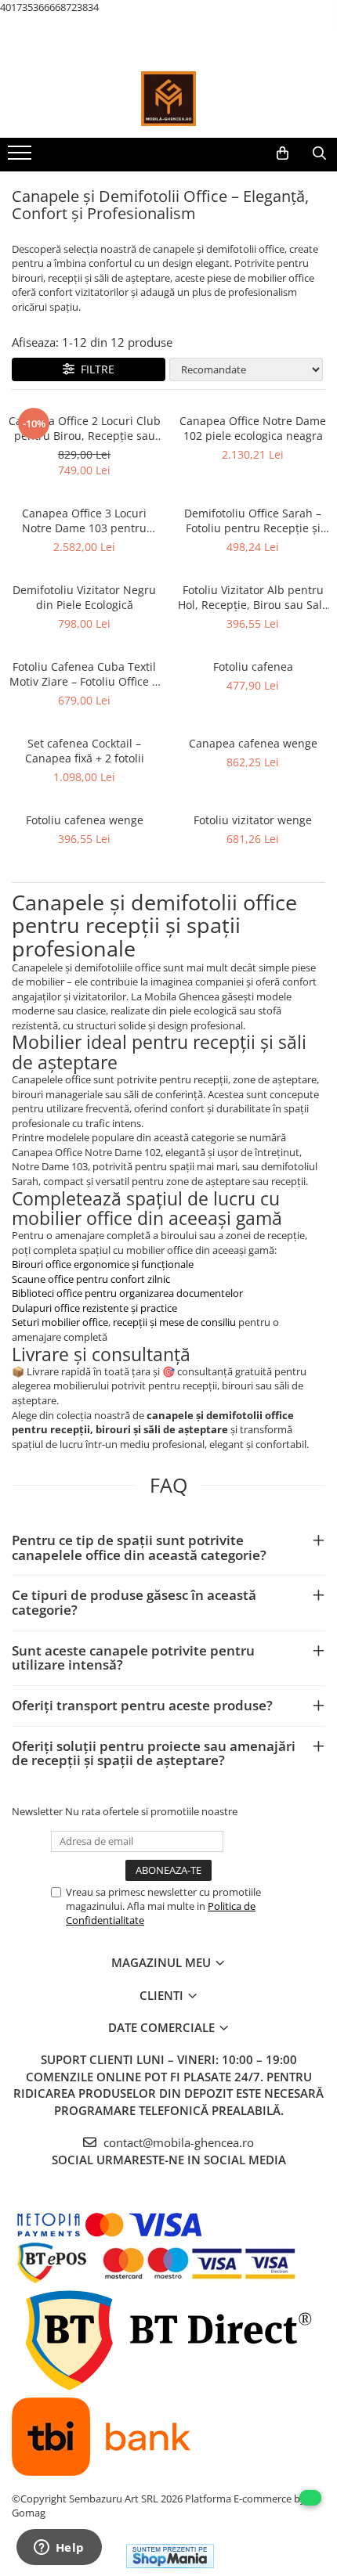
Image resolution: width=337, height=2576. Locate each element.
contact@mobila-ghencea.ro (177, 2142)
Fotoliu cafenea (253, 667)
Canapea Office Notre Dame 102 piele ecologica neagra (253, 428)
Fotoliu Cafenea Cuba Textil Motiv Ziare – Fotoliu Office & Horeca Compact (85, 674)
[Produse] (22, 157)
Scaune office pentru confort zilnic (91, 1279)
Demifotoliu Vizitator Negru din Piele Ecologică (84, 597)
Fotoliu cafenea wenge (85, 820)
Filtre (94, 369)
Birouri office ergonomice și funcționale (103, 1264)
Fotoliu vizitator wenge (253, 820)
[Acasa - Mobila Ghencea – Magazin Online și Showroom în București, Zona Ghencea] (168, 99)
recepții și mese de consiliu (176, 1322)
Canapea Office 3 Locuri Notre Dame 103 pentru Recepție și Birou (84, 521)
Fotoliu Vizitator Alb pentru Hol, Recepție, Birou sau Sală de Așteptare (253, 597)
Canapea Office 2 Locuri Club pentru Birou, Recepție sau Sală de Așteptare (85, 428)
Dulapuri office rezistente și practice (94, 1308)
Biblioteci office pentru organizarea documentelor (127, 1293)
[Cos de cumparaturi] (283, 153)
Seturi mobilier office (60, 1322)
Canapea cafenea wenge (253, 743)
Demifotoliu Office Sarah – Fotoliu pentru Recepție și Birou (253, 521)
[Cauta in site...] (319, 153)
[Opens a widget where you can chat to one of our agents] (59, 2549)
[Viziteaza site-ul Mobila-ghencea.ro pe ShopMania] (170, 2556)
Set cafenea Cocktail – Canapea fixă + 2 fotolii (85, 751)
